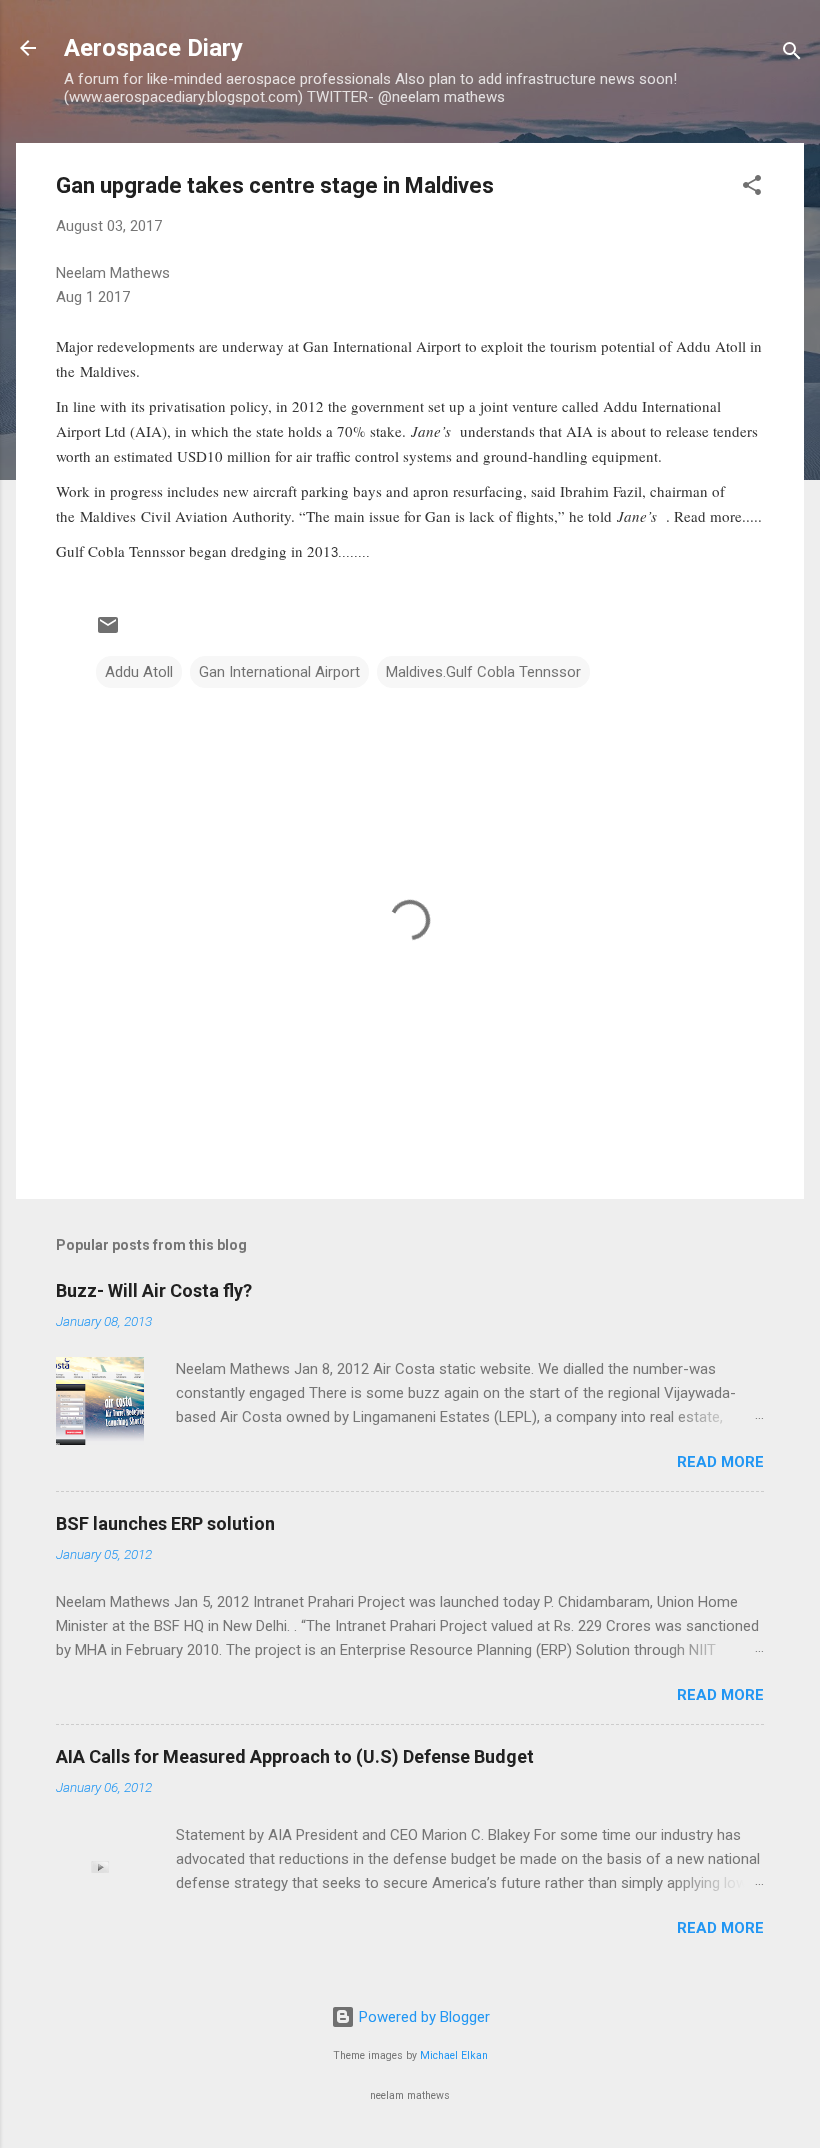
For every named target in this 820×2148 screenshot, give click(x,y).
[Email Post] (108, 632)
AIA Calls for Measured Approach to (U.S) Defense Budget (295, 1756)
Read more (720, 1462)
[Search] (792, 54)
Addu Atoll (139, 672)
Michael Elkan (454, 2055)
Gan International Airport (279, 672)
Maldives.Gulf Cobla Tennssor (483, 672)
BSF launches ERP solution (165, 1523)
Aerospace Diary (153, 48)
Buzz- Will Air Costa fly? (154, 1290)
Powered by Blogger (422, 2017)
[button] (752, 188)
